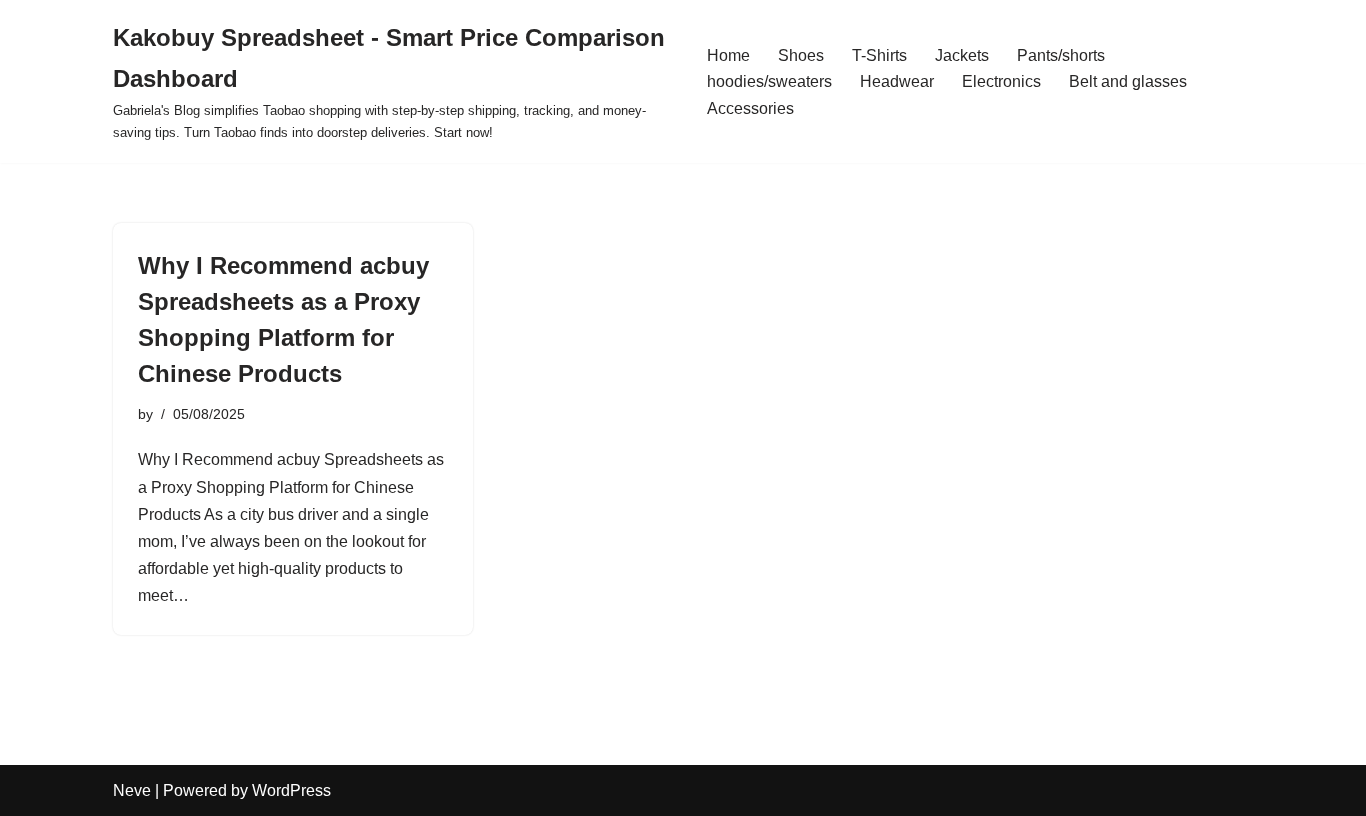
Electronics (1001, 81)
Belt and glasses (1128, 81)
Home (728, 55)
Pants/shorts (1061, 55)
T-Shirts (879, 55)
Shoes (801, 55)
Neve (132, 790)
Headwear (897, 81)
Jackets (962, 55)
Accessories (750, 108)
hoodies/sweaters (769, 81)
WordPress (291, 790)
